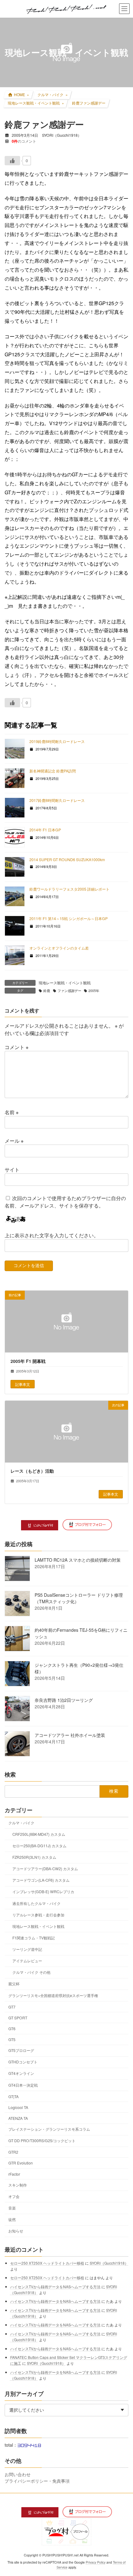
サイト (12, 1170)
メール (14, 1141)
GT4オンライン (21, 2073)
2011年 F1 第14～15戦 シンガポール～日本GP (69, 918)
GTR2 (13, 2152)
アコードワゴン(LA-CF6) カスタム (41, 1880)
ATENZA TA (18, 2118)
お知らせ (16, 2231)
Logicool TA (18, 2107)
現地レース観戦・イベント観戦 (65, 983)
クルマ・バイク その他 (31, 1972)
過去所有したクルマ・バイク (36, 1903)
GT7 (12, 2007)
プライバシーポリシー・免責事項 (37, 2481)
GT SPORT (18, 2018)
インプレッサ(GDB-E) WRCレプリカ (43, 1891)
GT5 (12, 2039)
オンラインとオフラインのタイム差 (59, 948)
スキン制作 (18, 2185)
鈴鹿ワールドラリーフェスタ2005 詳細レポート (69, 889)
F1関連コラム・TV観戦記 (34, 1938)
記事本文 (23, 1384)
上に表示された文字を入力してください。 (52, 1235)
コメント (17, 1047)
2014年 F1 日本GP (45, 830)
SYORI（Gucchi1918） (109, 2263)
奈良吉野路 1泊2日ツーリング (64, 1700)
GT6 (12, 2029)
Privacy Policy (96, 2562)
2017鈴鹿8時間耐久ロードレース (57, 800)
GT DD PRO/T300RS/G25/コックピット (42, 2140)
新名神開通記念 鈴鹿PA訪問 (53, 771)
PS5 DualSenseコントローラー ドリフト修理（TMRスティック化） (79, 1598)
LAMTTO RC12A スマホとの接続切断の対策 (78, 1560)
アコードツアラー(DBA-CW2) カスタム (45, 1869)
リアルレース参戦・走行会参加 (38, 1915)
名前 (12, 1112)
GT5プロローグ (21, 2050)
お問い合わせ (18, 2474)
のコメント (24, 141)
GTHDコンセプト (23, 2062)
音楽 (12, 2208)
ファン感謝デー (69, 991)
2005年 (94, 991)
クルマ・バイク (21, 1823)
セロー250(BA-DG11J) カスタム (39, 1846)
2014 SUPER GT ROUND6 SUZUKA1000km (67, 859)
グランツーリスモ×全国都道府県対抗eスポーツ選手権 (53, 1995)
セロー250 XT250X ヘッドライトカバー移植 (47, 2263)
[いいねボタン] (12, 161)
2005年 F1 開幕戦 (28, 1361)
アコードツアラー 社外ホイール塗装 (70, 1735)
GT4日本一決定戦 (23, 2085)
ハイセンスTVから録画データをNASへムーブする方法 (55, 2287)
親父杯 (14, 1984)
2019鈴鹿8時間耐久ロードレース (57, 741)
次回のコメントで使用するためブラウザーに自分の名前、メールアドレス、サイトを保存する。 (65, 1202)
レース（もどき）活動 (32, 1471)
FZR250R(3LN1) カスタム (34, 1857)
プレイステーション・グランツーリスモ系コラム (49, 2129)
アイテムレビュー (27, 1961)
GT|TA (13, 2096)
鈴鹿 (47, 991)
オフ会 (14, 2196)
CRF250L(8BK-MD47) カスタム (39, 1834)
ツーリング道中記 (27, 1949)
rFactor (14, 2174)
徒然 (12, 2219)
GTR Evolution (21, 2163)
